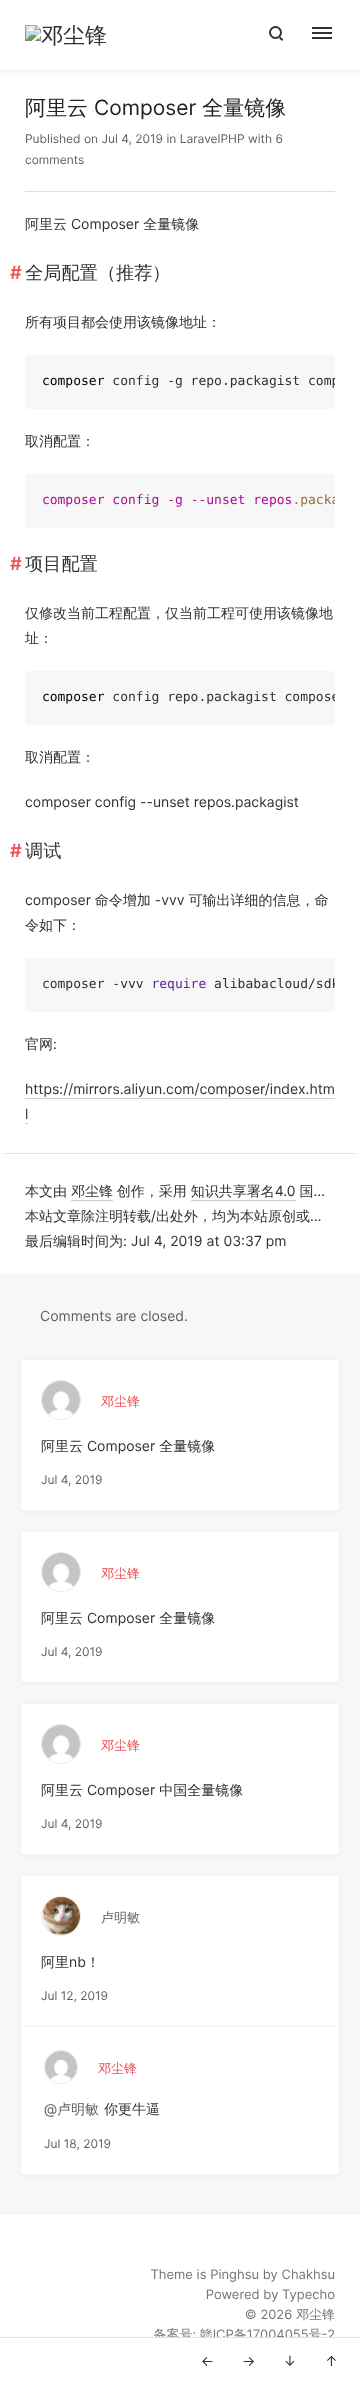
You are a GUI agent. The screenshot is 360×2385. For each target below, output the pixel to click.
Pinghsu (234, 2275)
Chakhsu (308, 2275)
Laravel (200, 138)
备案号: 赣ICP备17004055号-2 (244, 2335)
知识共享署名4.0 (243, 1191)
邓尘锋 (92, 1191)
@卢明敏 (71, 2109)
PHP (232, 138)
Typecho (308, 2295)
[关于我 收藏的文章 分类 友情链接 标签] (332, 35)
